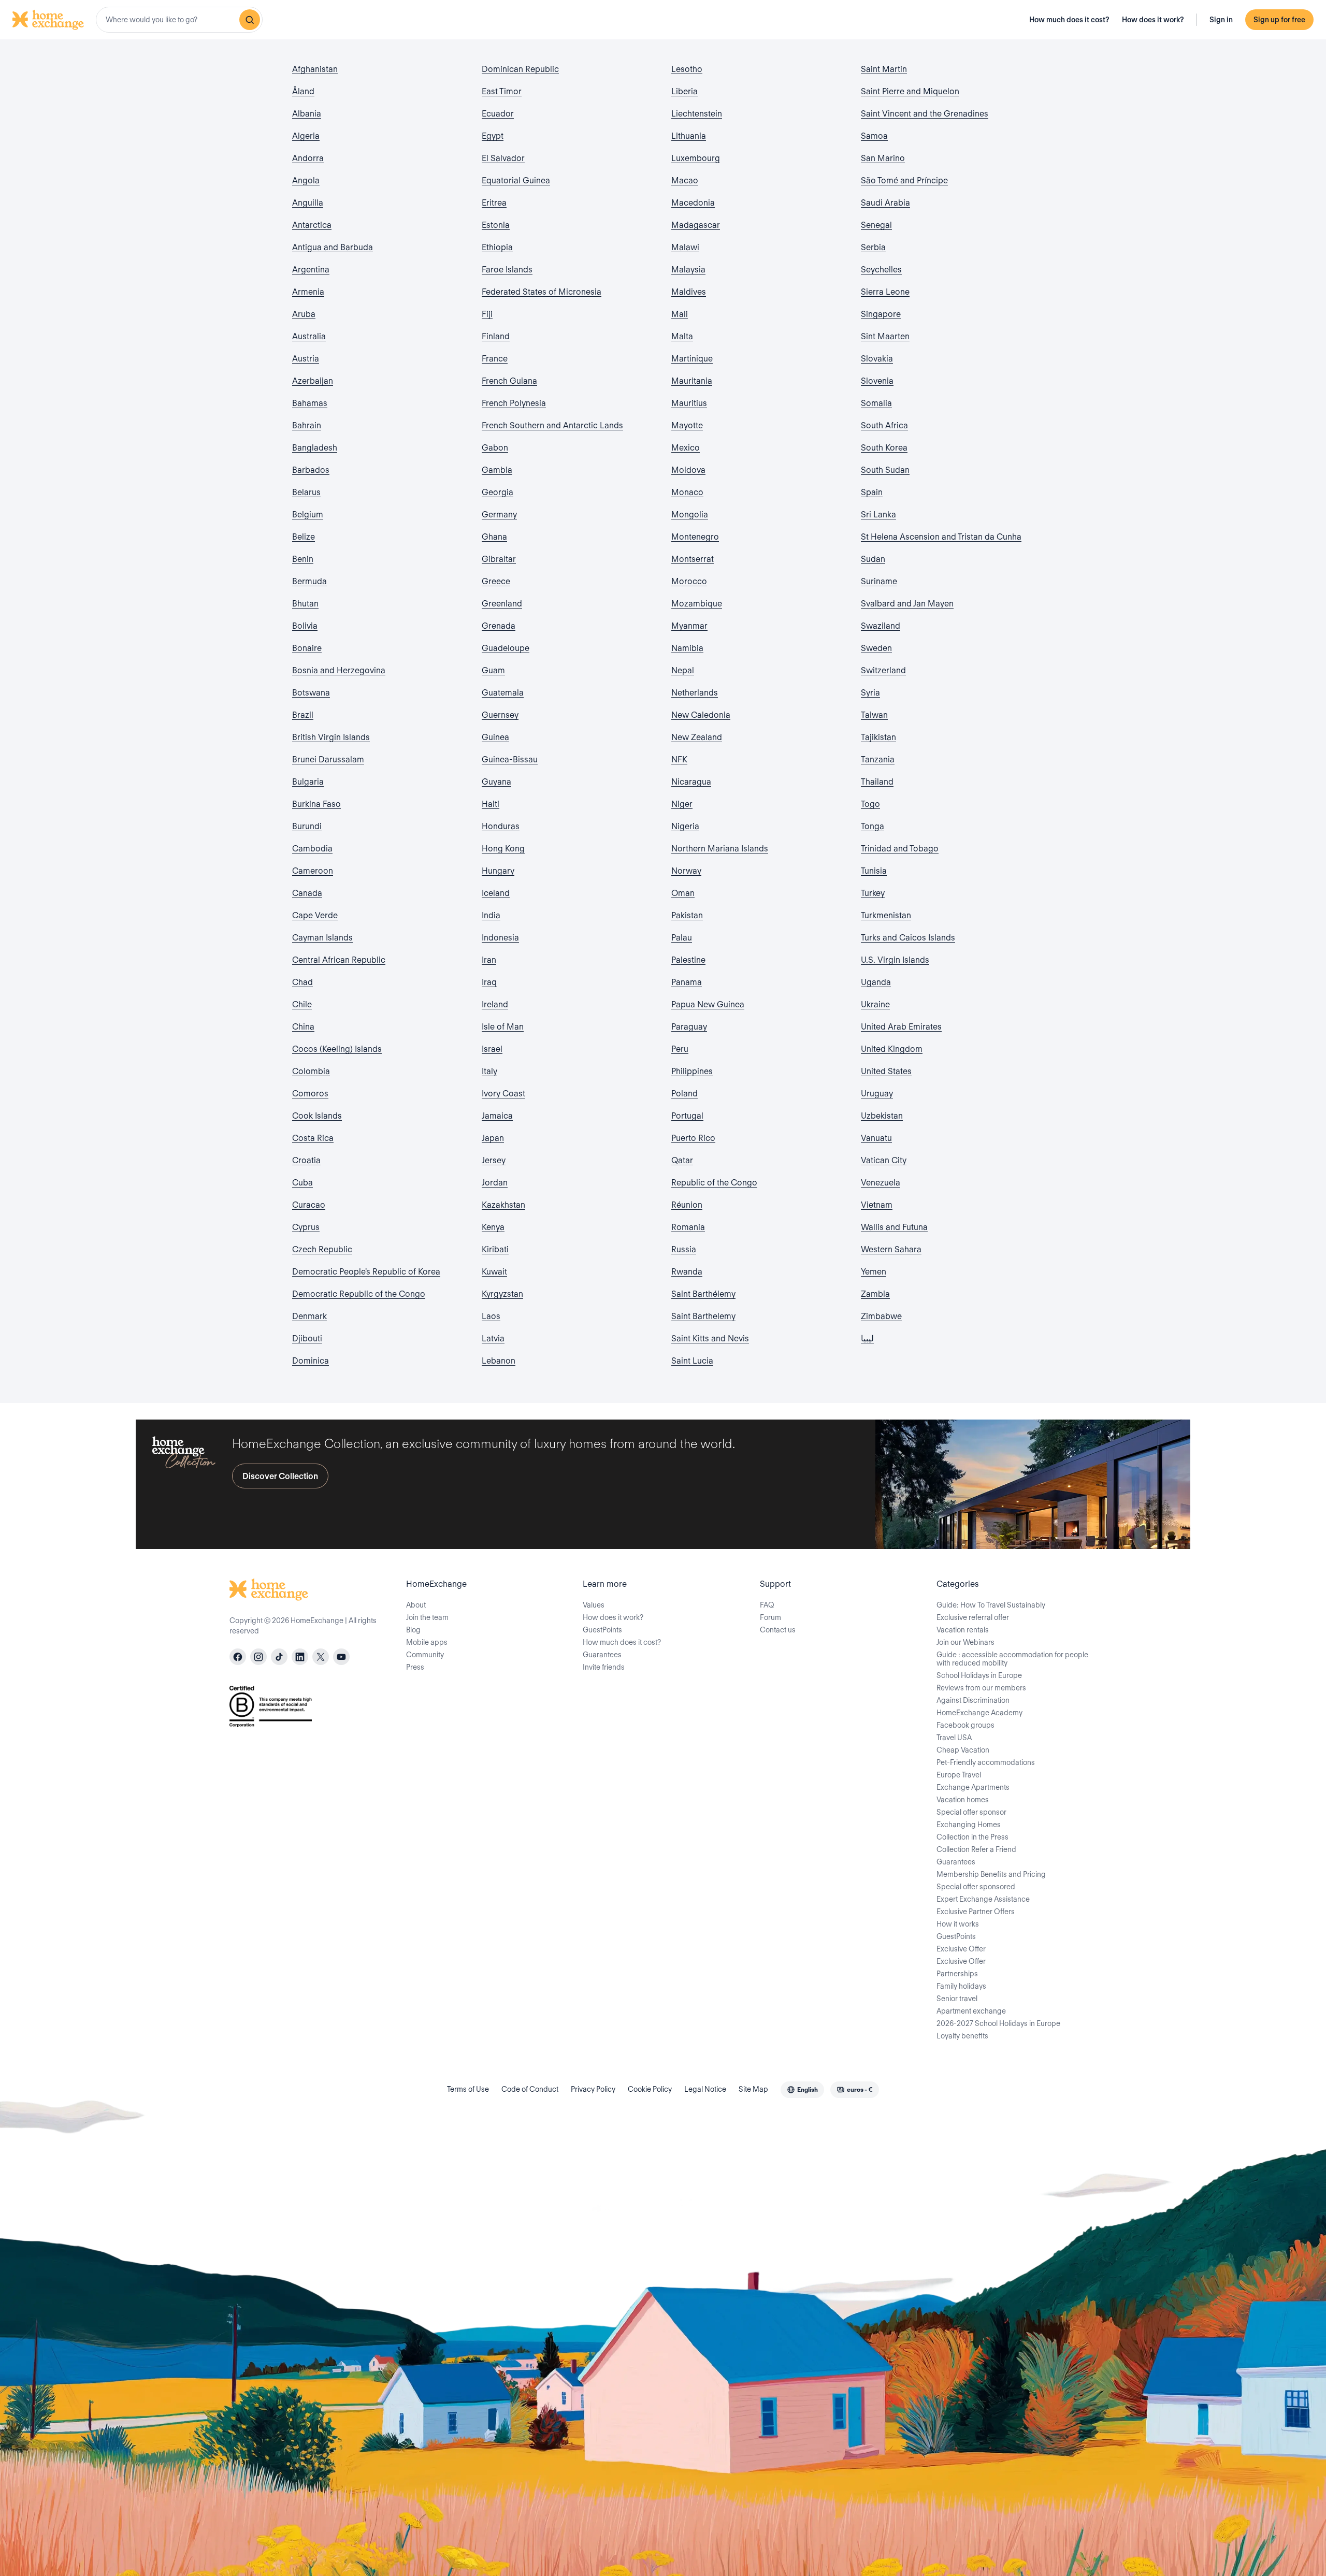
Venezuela (881, 1183)
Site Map (753, 2089)
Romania (688, 1227)
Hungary (498, 871)
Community (425, 1655)
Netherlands (695, 693)
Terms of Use (468, 2089)
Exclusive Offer (961, 1949)
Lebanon (499, 1361)
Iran (489, 960)
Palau (682, 938)
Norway (686, 871)
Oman (683, 893)
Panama (687, 982)
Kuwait (494, 1272)
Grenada (499, 626)
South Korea (884, 448)
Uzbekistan (882, 1116)
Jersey (494, 1160)
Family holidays (961, 1986)
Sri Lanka (878, 515)
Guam (493, 670)
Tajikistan (878, 737)
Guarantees (602, 1655)
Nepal (683, 670)
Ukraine (875, 1004)
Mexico (686, 448)
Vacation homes (963, 1800)
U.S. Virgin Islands (895, 960)
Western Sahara (891, 1249)
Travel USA (954, 1738)
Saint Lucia (692, 1361)
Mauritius (689, 403)
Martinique (692, 359)
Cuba (302, 1183)
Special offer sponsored (976, 1887)
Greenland (502, 604)
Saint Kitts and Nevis (710, 1338)
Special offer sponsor (971, 1812)
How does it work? (1153, 20)
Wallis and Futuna (894, 1227)
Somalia (876, 403)
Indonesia (500, 938)
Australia (309, 336)
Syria (870, 693)
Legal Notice (705, 2089)
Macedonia (693, 203)
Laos (491, 1316)
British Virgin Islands (331, 737)
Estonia (496, 225)
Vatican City (884, 1160)
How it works (958, 1924)
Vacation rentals (963, 1630)
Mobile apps (427, 1642)
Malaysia (688, 270)
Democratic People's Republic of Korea (366, 1272)
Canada (307, 893)
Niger (682, 804)
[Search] (250, 20)
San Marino (883, 158)
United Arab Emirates (901, 1027)
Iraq (489, 982)
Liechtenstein (697, 114)
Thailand (877, 782)
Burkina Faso (316, 804)
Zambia (875, 1294)
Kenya (493, 1227)
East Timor (502, 91)
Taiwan (874, 715)
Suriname (879, 581)
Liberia (684, 91)
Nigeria (685, 826)
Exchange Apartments (973, 1787)
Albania (307, 114)
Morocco (689, 581)
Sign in (1221, 20)
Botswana (311, 693)
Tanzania (878, 759)
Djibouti (307, 1338)
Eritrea (494, 203)
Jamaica (497, 1116)
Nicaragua (691, 782)
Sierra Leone (885, 292)
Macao (685, 180)
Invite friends (604, 1667)
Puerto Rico (693, 1138)
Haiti (491, 804)
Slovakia (877, 359)
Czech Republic (322, 1249)
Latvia (493, 1338)
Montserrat (693, 559)
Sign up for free (1279, 20)
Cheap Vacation (963, 1750)
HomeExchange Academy (979, 1713)
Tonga (873, 826)
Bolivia (305, 626)
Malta (682, 336)
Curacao (309, 1205)
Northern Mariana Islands (720, 849)
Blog (413, 1630)
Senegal (876, 225)
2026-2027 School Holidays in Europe (998, 2023)
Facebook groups (965, 1725)
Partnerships (957, 1974)
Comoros (310, 1094)
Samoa (874, 136)
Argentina (311, 270)
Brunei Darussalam (328, 759)
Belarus (306, 492)
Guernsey (500, 715)
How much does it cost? (1069, 20)
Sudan (873, 559)
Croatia (306, 1160)
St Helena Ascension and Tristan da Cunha (941, 537)
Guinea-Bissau (510, 759)
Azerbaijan (313, 381)
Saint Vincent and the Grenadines (925, 114)
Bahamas (310, 403)
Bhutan (305, 604)
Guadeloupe (506, 648)
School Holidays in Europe (979, 1675)
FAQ (767, 1605)
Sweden (876, 648)
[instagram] (258, 1657)
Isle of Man (503, 1027)
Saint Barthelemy (703, 1316)
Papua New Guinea (708, 1004)
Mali (680, 314)
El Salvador (503, 158)
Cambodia (312, 849)
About (416, 1605)
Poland (684, 1094)
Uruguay (877, 1094)
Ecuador (498, 114)
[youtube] (341, 1657)
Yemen (874, 1272)
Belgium (308, 515)
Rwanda (687, 1272)
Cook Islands (317, 1116)
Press (415, 1667)
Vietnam (877, 1205)
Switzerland (883, 670)
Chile (302, 1004)
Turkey (873, 893)
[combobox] (179, 20)
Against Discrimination (973, 1700)
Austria (306, 359)
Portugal (687, 1116)
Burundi (307, 826)
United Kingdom (892, 1049)
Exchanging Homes (969, 1825)
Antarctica (312, 225)
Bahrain (307, 425)
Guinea (495, 737)
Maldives (689, 292)
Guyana (496, 782)
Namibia (687, 648)
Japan (493, 1138)
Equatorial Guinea (516, 180)
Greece (496, 581)
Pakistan (687, 915)
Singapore (881, 314)
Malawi (685, 247)
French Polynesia (514, 403)
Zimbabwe (881, 1316)
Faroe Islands (507, 270)
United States (886, 1071)
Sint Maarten (885, 336)
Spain (872, 492)
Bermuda (309, 581)
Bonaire (307, 648)
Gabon (495, 448)
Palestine (688, 960)
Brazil (303, 715)
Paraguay (689, 1027)
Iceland (496, 893)
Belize (304, 537)
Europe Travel (959, 1775)
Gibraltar (499, 559)
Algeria (306, 136)
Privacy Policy (593, 2089)
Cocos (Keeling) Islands (337, 1049)
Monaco (687, 492)
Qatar (682, 1160)
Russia (684, 1249)
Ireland (495, 1004)
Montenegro (695, 537)
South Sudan (885, 470)
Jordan (495, 1183)
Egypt (493, 136)
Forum (770, 1617)
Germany (499, 515)
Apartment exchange (971, 2011)
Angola (306, 180)
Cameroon (313, 871)
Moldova (688, 470)
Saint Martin (884, 69)
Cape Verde (315, 915)
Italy (489, 1071)
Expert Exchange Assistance (983, 1899)
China (303, 1027)
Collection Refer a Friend (976, 1849)
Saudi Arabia (885, 203)
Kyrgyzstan (502, 1294)
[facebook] (238, 1657)
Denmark (309, 1316)
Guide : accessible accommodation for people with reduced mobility (1012, 1659)
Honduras (501, 826)
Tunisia (874, 871)
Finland (496, 336)
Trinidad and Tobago (900, 849)
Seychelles (881, 270)
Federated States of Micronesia (542, 292)
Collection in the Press (972, 1837)
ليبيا (867, 1338)
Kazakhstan (503, 1205)
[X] (321, 1657)
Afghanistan (315, 69)
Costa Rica (313, 1138)
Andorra (308, 158)
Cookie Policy (650, 2089)
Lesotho (687, 69)
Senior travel (957, 1999)
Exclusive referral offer (973, 1617)
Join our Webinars (965, 1642)
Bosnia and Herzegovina (339, 670)
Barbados (311, 470)
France (495, 359)
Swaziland (881, 626)
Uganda (876, 982)
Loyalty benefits (962, 2036)
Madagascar (696, 225)
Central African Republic (339, 960)
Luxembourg (696, 158)
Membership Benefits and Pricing (991, 1874)
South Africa (884, 425)
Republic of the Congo (714, 1183)
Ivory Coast (503, 1094)
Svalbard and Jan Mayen (907, 604)
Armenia (308, 292)
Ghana (494, 537)
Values (594, 1605)
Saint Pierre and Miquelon (910, 91)
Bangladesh (315, 448)
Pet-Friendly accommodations (986, 1762)
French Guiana (509, 381)
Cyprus (306, 1227)
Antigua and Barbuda (333, 247)
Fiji (487, 314)
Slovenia (877, 381)
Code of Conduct (530, 2089)
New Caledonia (701, 715)
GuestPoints (602, 1630)
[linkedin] (300, 1657)
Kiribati (495, 1249)
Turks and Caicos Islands (908, 938)
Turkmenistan (886, 915)
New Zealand (697, 737)
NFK (679, 759)
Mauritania (692, 381)
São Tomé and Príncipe (904, 180)
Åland (303, 91)
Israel (492, 1049)
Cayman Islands (322, 938)
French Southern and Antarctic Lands (552, 425)
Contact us (778, 1630)
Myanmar (689, 626)
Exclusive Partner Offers (976, 1912)
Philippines (692, 1071)
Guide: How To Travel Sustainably (991, 1605)
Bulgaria (308, 782)
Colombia (311, 1071)
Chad (302, 982)
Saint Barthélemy (703, 1294)
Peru (680, 1049)
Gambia (497, 470)
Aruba (304, 314)
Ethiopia (497, 247)
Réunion (687, 1205)
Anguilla (308, 203)
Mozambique (697, 604)
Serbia (873, 247)
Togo (870, 804)
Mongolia (690, 515)
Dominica (311, 1361)
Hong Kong (503, 849)
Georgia (498, 492)
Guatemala (503, 693)
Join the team (427, 1617)
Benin (303, 559)
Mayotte (687, 425)
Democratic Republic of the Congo (359, 1294)
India (491, 915)
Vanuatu (876, 1138)
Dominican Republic (520, 69)
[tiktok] (279, 1657)
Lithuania (689, 136)
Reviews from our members (981, 1688)
